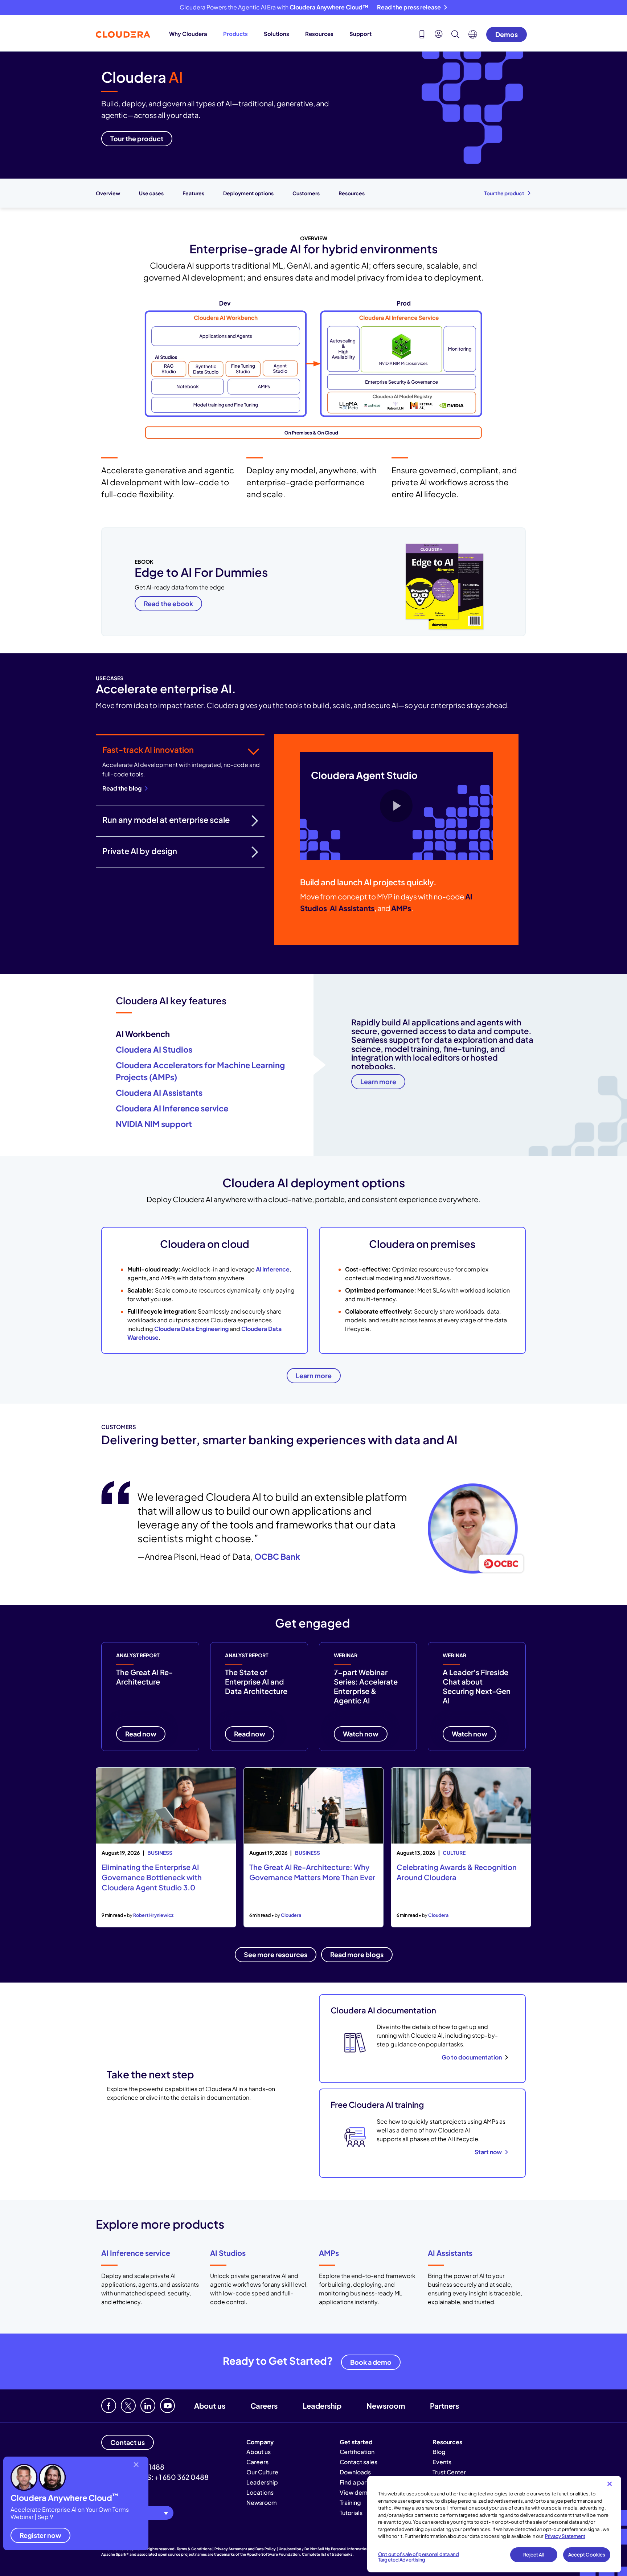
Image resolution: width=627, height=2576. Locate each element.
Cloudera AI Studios (154, 1049)
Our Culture (262, 2472)
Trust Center (449, 2472)
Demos (507, 34)
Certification (357, 2452)
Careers (264, 2406)
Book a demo (371, 2362)
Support (360, 34)
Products (235, 34)
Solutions (276, 34)
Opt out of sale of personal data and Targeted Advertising (419, 2557)
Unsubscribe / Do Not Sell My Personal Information (324, 2549)
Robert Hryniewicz (153, 1915)
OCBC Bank (277, 1556)
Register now (40, 2535)
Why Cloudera (188, 34)
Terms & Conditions (194, 2549)
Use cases (151, 193)
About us (210, 2406)
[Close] (610, 2484)
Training (350, 2502)
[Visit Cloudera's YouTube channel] (167, 2406)
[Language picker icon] (473, 36)
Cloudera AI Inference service (172, 1108)
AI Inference (273, 1269)
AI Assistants (450, 2253)
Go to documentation (472, 2057)
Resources (319, 34)
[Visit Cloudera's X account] (128, 2406)
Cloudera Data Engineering (191, 1329)
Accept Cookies (587, 2555)
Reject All (534, 2555)
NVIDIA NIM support (154, 1124)
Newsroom (386, 2406)
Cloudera (291, 1915)
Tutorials (351, 2513)
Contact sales (358, 2462)
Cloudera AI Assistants (159, 1093)
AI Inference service (136, 2253)
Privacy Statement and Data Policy (245, 2549)
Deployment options (248, 193)
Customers (306, 193)
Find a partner (359, 2482)
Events (442, 2462)
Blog (439, 2452)
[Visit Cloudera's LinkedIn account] (148, 2406)
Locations (260, 2492)
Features (193, 193)
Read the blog (122, 788)
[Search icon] (455, 35)
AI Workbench (143, 1034)
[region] (494, 2524)
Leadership (322, 2406)
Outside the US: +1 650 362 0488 (155, 2477)
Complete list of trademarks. (328, 2554)
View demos (357, 2492)
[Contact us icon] (422, 35)
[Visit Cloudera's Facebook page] (109, 2406)
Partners (444, 2406)
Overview (108, 193)
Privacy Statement (565, 2536)
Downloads (355, 2472)
